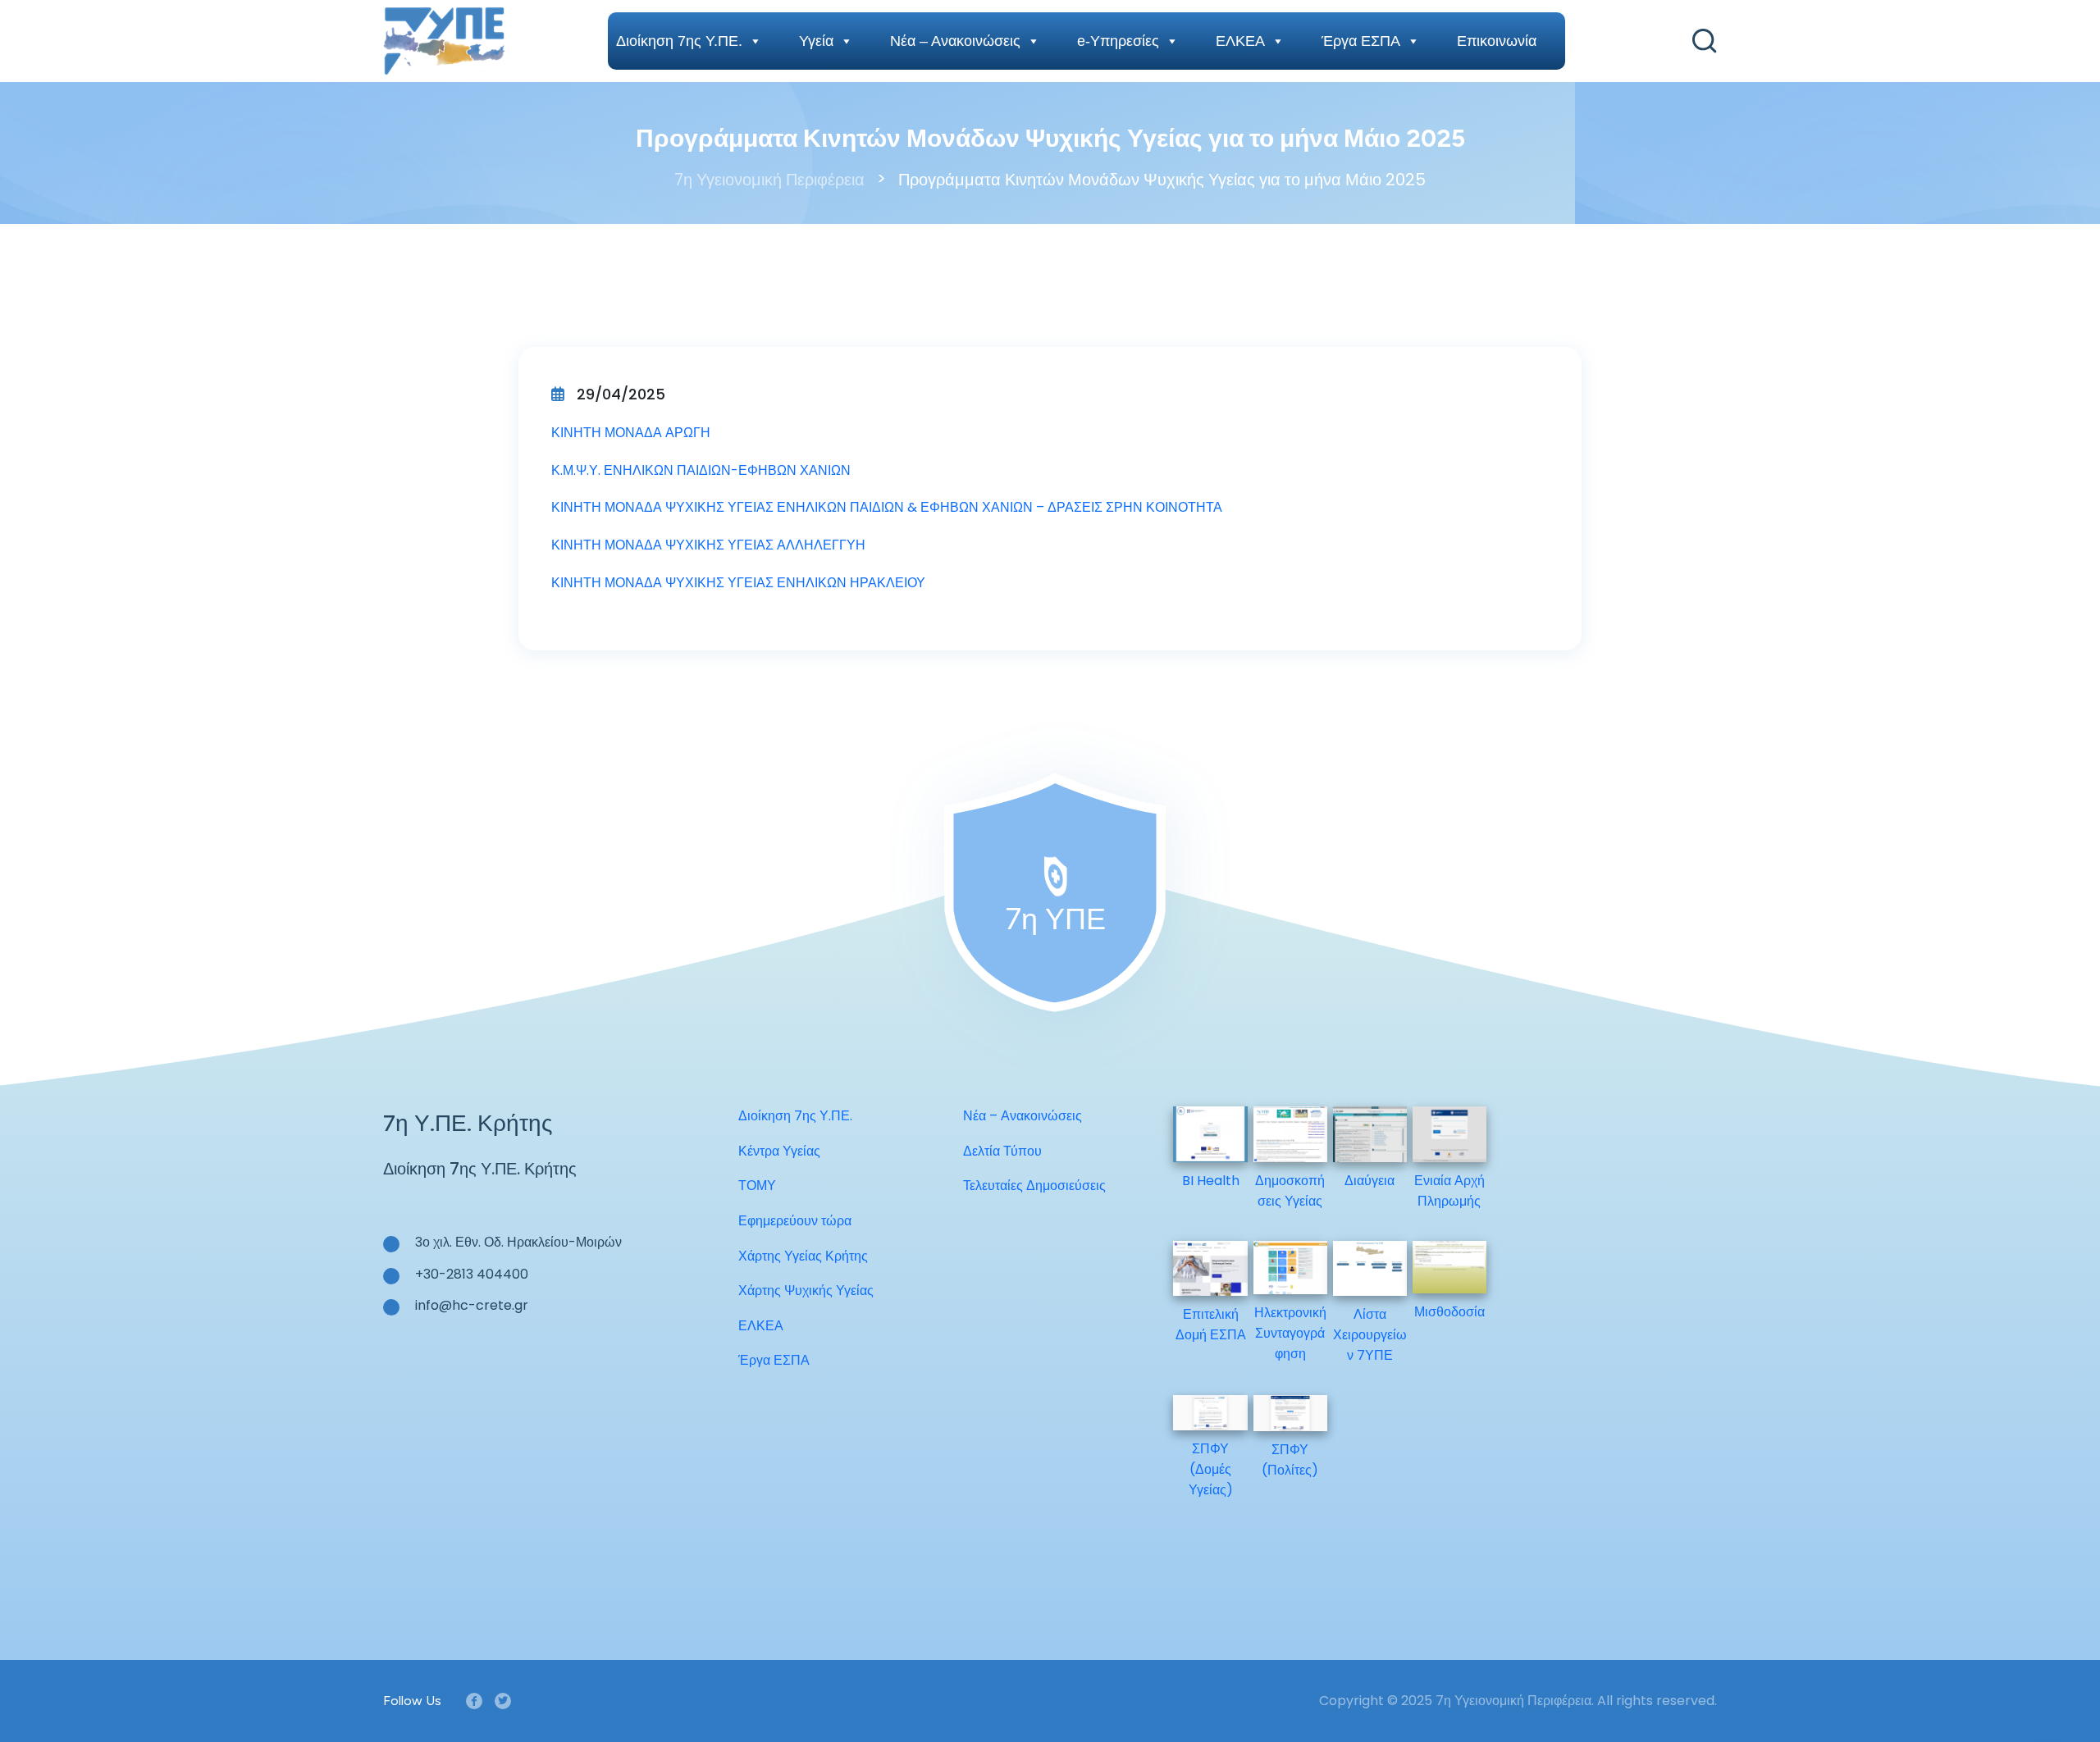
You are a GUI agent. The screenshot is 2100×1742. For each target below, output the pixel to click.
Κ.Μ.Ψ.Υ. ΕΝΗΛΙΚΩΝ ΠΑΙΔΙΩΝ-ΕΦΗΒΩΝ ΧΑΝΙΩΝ (701, 470)
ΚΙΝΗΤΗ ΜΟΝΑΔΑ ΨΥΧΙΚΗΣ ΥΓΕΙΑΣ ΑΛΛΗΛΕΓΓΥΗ (708, 545)
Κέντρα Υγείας (779, 1151)
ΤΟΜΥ (757, 1186)
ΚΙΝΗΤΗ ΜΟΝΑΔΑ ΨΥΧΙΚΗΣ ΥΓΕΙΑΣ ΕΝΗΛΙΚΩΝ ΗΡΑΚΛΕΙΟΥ (738, 583)
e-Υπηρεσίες (1118, 41)
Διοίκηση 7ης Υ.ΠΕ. (679, 41)
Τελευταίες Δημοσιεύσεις (1034, 1186)
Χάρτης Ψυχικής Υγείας (806, 1291)
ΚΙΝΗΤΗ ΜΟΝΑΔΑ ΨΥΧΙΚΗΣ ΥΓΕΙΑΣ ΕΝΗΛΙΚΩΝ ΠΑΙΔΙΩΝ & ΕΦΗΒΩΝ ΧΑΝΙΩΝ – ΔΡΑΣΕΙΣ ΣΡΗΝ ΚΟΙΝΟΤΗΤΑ (887, 507)
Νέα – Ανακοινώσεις (955, 41)
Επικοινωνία (1497, 41)
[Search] (1705, 41)
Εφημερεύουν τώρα (795, 1221)
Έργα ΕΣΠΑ (1361, 41)
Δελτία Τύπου (1002, 1151)
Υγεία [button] (816, 41)
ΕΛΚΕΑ (1240, 41)
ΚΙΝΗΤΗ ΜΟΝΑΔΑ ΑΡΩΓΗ (631, 433)
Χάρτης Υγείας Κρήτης (803, 1256)
